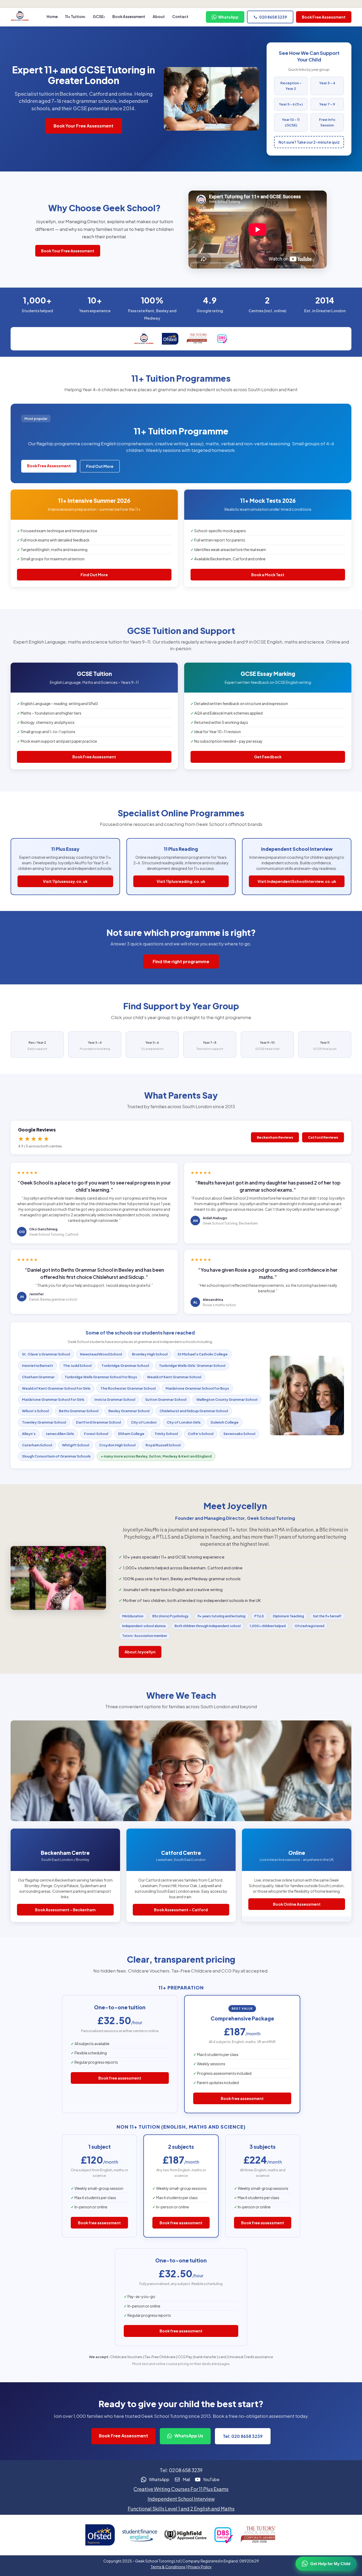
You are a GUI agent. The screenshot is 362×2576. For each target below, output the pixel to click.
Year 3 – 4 (327, 83)
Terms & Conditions (168, 2567)
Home (52, 16)
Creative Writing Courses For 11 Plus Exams (181, 2489)
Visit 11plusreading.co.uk (181, 881)
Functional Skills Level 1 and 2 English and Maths (181, 2509)
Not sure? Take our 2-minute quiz (309, 142)
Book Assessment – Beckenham (65, 1910)
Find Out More (100, 466)
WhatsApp (228, 17)
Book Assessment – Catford (181, 1910)
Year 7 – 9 (327, 104)
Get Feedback (268, 757)
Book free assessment (120, 2078)
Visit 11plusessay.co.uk (65, 881)
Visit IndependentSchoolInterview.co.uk (297, 881)
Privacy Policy (200, 2567)
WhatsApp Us (188, 2436)
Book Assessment (129, 16)
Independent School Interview (181, 2499)
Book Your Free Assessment (83, 126)
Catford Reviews (323, 1137)
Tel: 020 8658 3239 (243, 2436)
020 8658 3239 (273, 17)
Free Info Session (327, 122)
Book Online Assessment (297, 1904)
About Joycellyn (140, 1652)
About (159, 16)
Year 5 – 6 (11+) (291, 104)
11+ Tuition (75, 16)
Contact (180, 16)
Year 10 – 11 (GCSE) (291, 122)
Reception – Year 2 (291, 86)
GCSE (98, 16)
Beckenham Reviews (275, 1137)
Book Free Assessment (324, 17)
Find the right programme (181, 961)
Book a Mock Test (268, 575)
